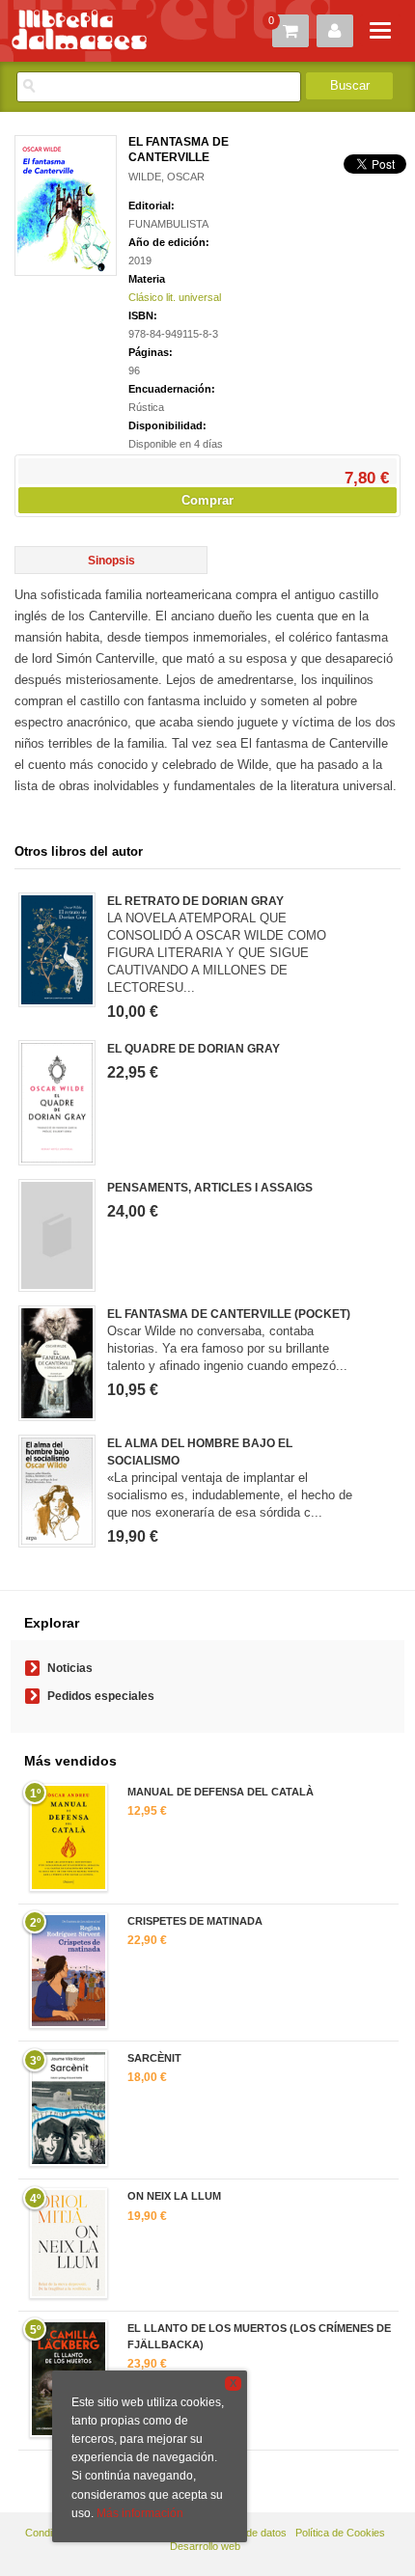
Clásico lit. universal (175, 297)
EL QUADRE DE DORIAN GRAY (194, 1049)
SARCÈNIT (154, 2058)
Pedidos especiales (101, 1696)
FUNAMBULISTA (168, 224)
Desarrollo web (205, 2546)
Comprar (207, 500)
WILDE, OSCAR (166, 177)
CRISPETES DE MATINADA (195, 1921)
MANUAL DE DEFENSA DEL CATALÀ (221, 1792)
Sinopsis (111, 561)
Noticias (70, 1668)
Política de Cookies (340, 2533)
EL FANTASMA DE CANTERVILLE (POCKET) (229, 1314)
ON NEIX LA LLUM (174, 2196)
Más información (140, 2513)
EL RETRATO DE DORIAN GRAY (195, 901)
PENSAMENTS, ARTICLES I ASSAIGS (210, 1188)
